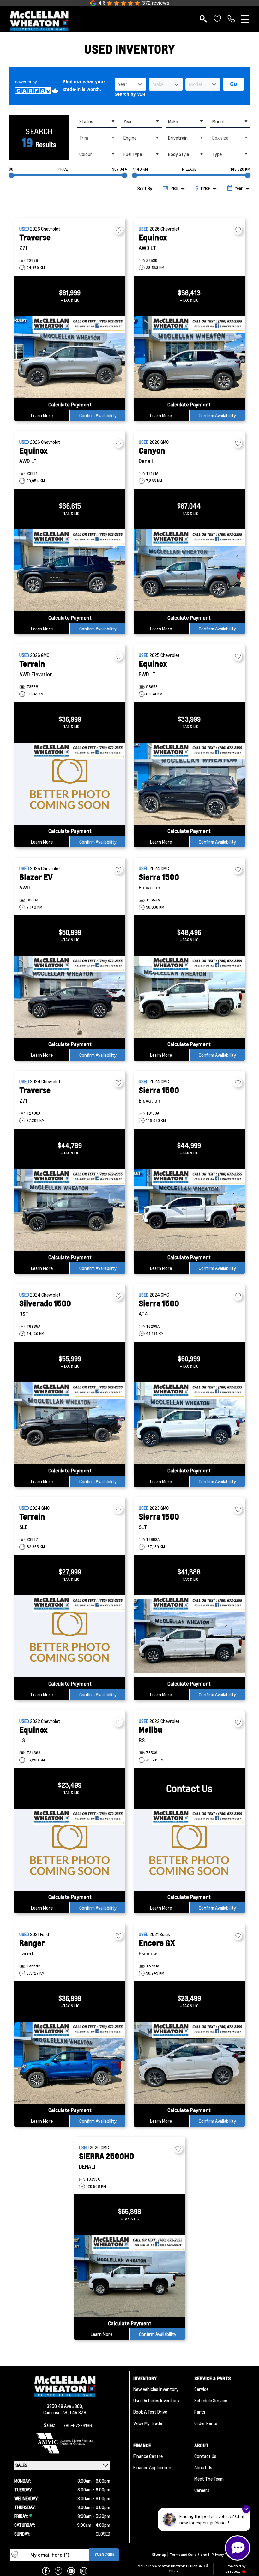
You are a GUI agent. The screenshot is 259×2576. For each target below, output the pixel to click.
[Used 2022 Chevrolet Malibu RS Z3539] (189, 1850)
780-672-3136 (78, 2425)
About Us (203, 2467)
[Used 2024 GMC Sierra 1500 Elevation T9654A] (189, 997)
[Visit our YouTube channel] (71, 2571)
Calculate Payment (70, 404)
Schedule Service (211, 2400)
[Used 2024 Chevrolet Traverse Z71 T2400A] (70, 1210)
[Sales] (231, 19)
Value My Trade (148, 2423)
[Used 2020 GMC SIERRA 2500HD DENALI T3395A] (129, 2276)
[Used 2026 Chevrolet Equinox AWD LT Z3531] (70, 570)
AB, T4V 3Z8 (74, 2412)
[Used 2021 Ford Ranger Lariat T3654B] (70, 2063)
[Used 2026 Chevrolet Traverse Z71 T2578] (70, 357)
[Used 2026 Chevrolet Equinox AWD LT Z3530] (189, 357)
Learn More (42, 415)
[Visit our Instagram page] (84, 2571)
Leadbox (233, 2571)
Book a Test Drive (150, 2412)
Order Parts (206, 2423)
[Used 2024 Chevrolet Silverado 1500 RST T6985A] (70, 1423)
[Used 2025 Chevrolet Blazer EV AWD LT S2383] (70, 997)
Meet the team (209, 2479)
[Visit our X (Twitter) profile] (58, 2571)
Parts (200, 2412)
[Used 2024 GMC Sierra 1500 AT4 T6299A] (189, 1423)
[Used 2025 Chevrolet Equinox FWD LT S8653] (189, 784)
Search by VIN (130, 94)
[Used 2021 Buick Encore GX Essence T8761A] (189, 2063)
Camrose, (53, 2412)
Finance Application (152, 2467)
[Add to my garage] (118, 230)
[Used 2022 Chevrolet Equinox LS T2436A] (70, 1850)
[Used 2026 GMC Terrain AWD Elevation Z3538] (70, 784)
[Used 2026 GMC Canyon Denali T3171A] (189, 570)
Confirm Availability (98, 415)
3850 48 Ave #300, (65, 2406)
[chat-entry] (238, 2548)
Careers (202, 2490)
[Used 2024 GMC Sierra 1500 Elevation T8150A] (189, 1210)
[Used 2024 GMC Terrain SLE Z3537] (70, 1636)
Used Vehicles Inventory (156, 2400)
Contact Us (205, 2456)
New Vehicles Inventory (156, 2389)
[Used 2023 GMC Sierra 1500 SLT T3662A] (189, 1636)
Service (201, 2389)
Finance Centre (148, 2456)
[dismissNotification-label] (246, 2509)
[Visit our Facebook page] (46, 2571)
